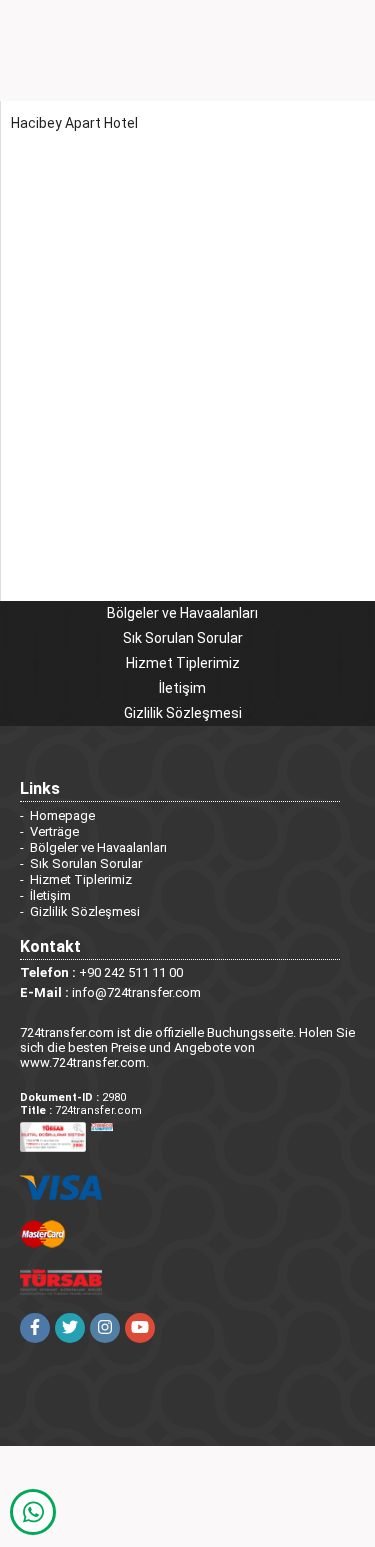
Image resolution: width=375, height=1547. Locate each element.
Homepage (62, 815)
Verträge (54, 831)
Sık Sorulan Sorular (183, 638)
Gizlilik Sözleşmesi (183, 713)
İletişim (182, 688)
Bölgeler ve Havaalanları (182, 613)
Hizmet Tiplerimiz (183, 663)
